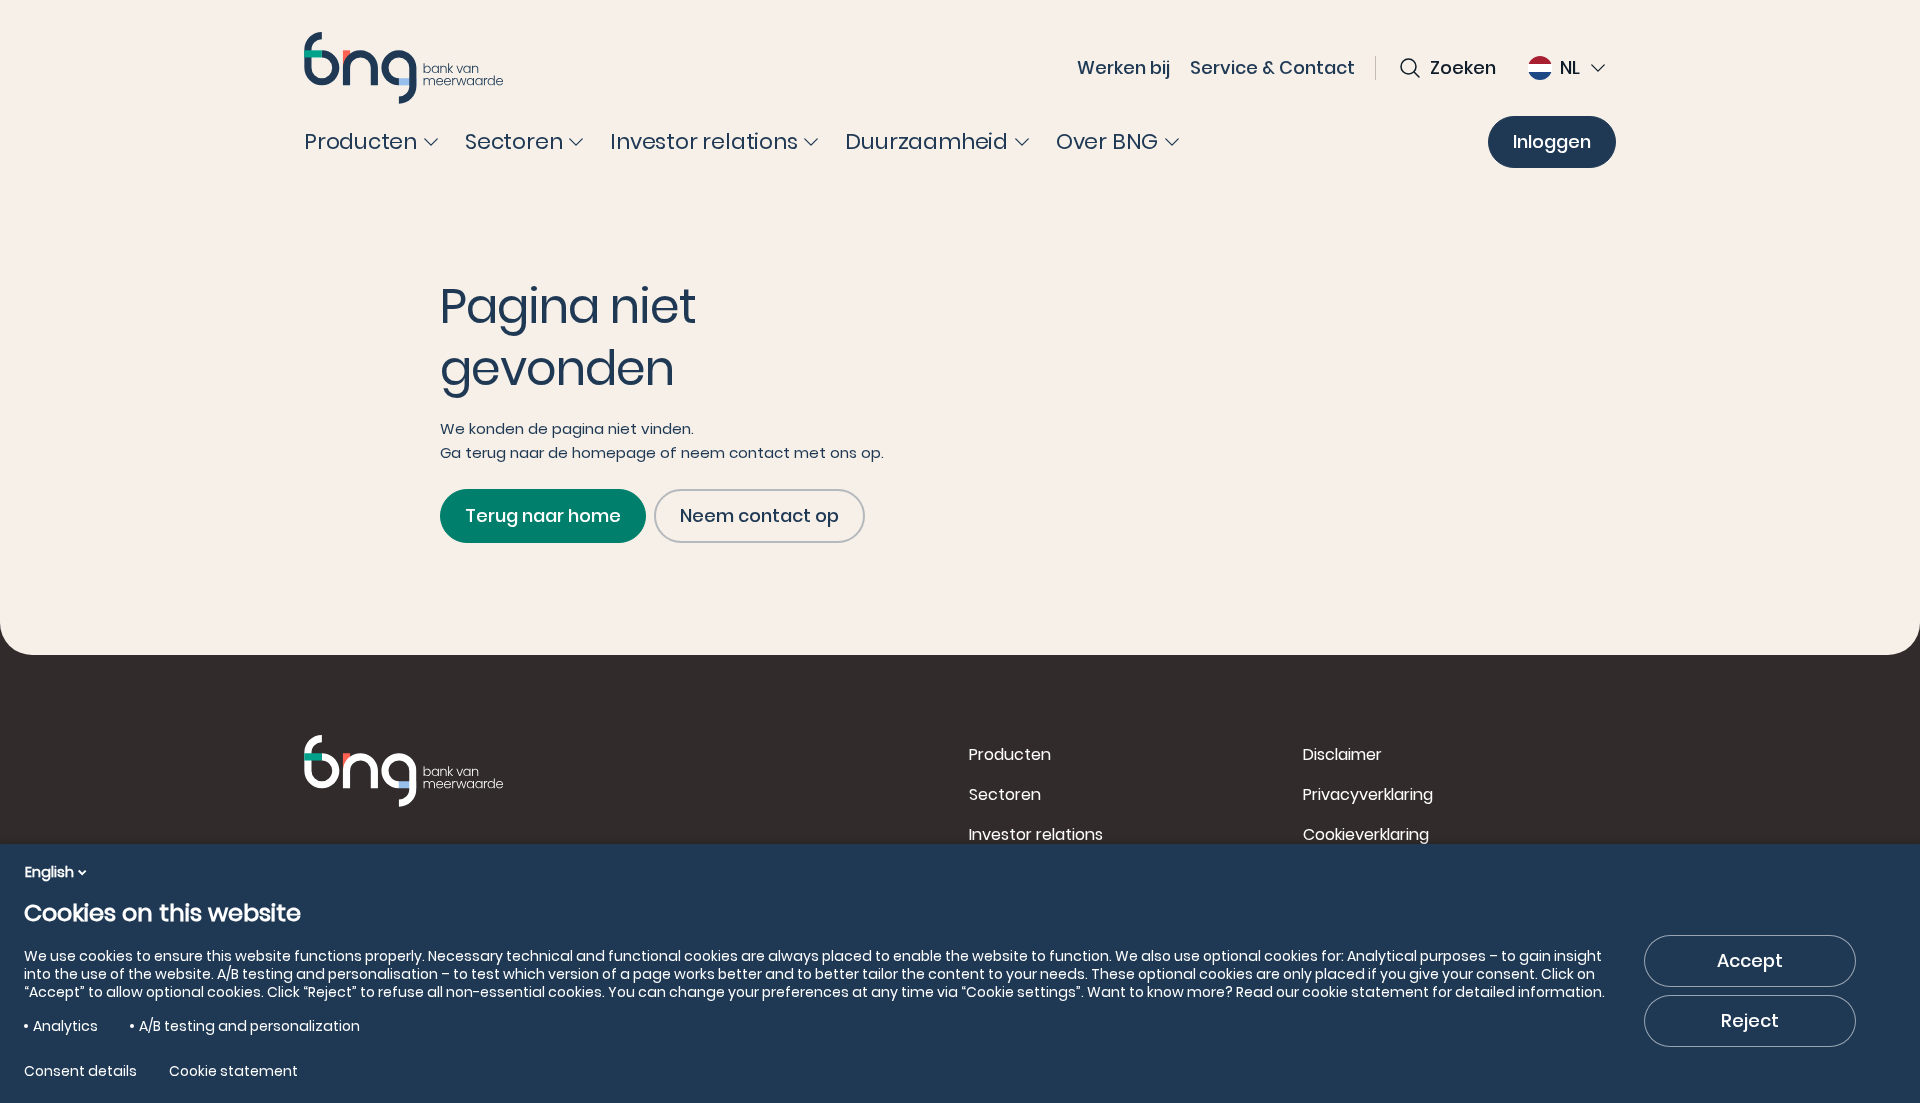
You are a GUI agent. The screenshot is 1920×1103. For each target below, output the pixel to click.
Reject (1750, 1020)
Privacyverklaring (1368, 794)
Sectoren (1005, 794)
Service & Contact (1272, 67)
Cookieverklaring (1366, 834)
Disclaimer (1342, 754)
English (49, 872)
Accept (1750, 960)
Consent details (80, 1071)
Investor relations (1036, 834)
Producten (1010, 754)
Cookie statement (233, 1071)
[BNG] (404, 68)
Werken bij (1123, 67)
